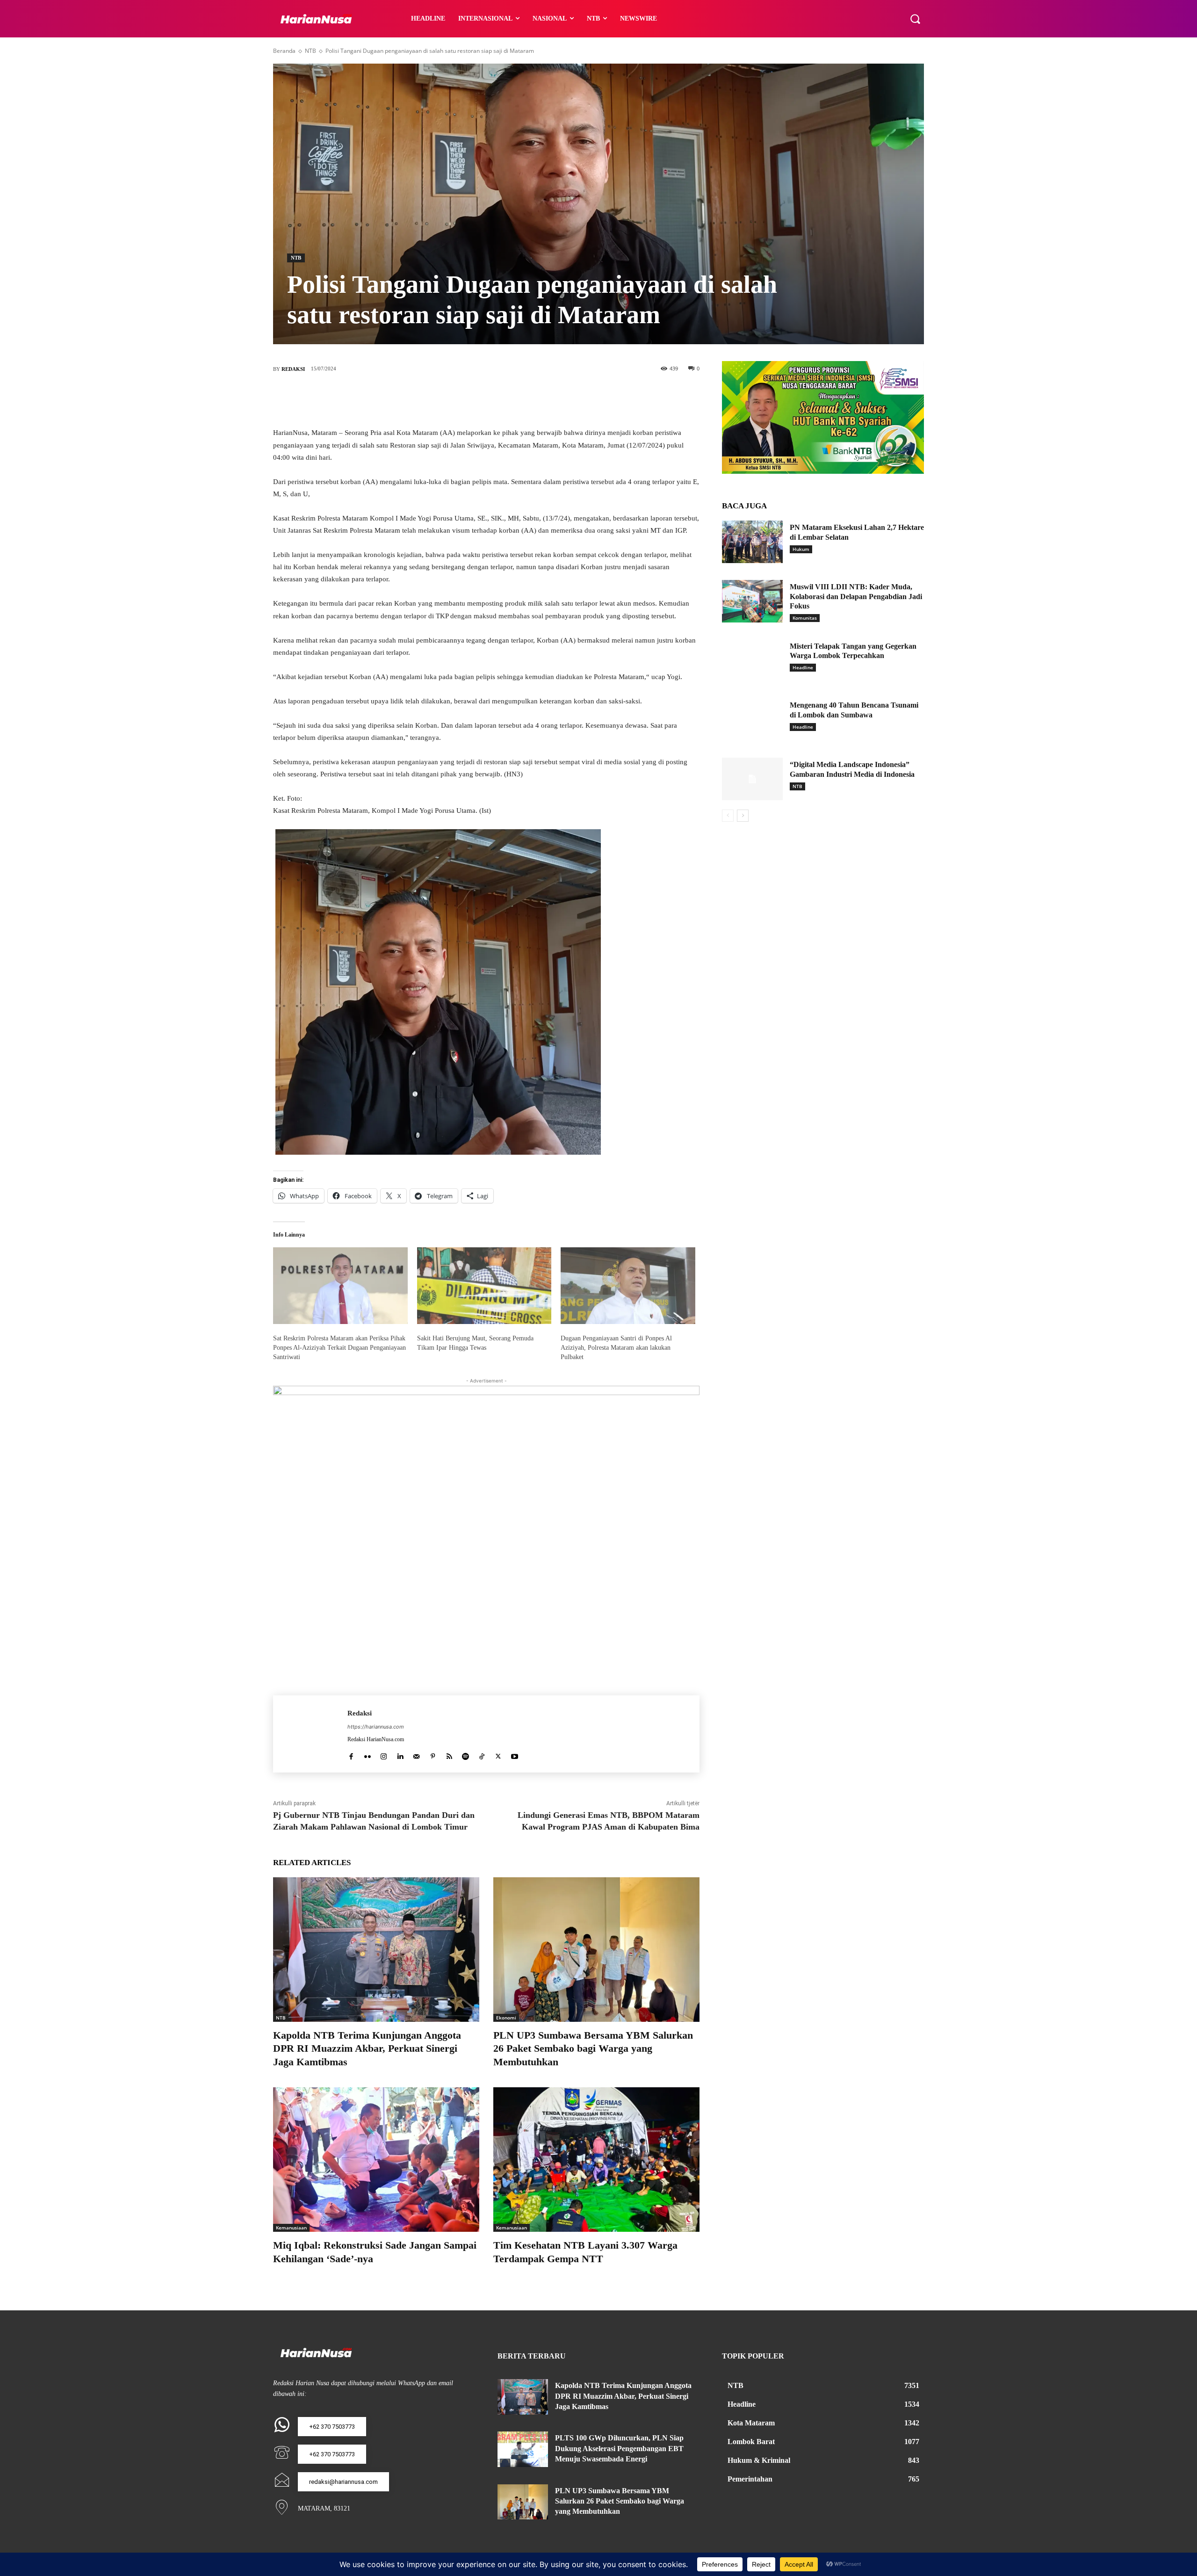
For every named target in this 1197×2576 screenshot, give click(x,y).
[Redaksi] (310, 1734)
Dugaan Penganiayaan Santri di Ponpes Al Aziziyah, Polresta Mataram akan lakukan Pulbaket (616, 1348)
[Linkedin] (400, 1755)
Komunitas (805, 618)
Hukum (801, 549)
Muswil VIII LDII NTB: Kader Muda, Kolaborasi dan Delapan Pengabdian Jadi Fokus (856, 597)
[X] (472, 400)
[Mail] (416, 1755)
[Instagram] (384, 1755)
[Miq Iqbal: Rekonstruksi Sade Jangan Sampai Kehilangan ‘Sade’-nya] (376, 2160)
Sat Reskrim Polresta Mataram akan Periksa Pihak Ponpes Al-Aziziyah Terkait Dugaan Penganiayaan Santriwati (339, 1348)
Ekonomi (506, 2018)
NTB (310, 51)
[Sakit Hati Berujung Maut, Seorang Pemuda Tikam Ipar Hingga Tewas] (484, 1286)
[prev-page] (728, 816)
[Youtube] (515, 1755)
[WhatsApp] (528, 400)
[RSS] (449, 1755)
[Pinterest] (500, 400)
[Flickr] (367, 1755)
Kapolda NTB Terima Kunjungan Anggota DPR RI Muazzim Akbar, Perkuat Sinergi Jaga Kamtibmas (367, 2048)
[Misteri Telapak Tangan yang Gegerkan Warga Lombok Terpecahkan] (752, 661)
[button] (915, 19)
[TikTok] (482, 1755)
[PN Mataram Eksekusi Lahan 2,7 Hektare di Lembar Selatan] (752, 542)
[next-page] (743, 816)
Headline (803, 667)
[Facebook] (444, 400)
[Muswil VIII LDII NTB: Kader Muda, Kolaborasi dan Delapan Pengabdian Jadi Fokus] (752, 601)
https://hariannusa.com (376, 1727)
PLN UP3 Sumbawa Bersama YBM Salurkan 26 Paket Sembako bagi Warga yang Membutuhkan (593, 2048)
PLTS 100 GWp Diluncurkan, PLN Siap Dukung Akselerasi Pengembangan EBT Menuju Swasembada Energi (619, 2448)
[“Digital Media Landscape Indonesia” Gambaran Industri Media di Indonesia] (752, 779)
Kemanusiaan (291, 2228)
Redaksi (293, 369)
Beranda (284, 51)
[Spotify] (465, 1755)
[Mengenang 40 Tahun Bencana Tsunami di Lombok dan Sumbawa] (752, 720)
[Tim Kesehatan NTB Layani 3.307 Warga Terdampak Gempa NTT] (596, 2160)
